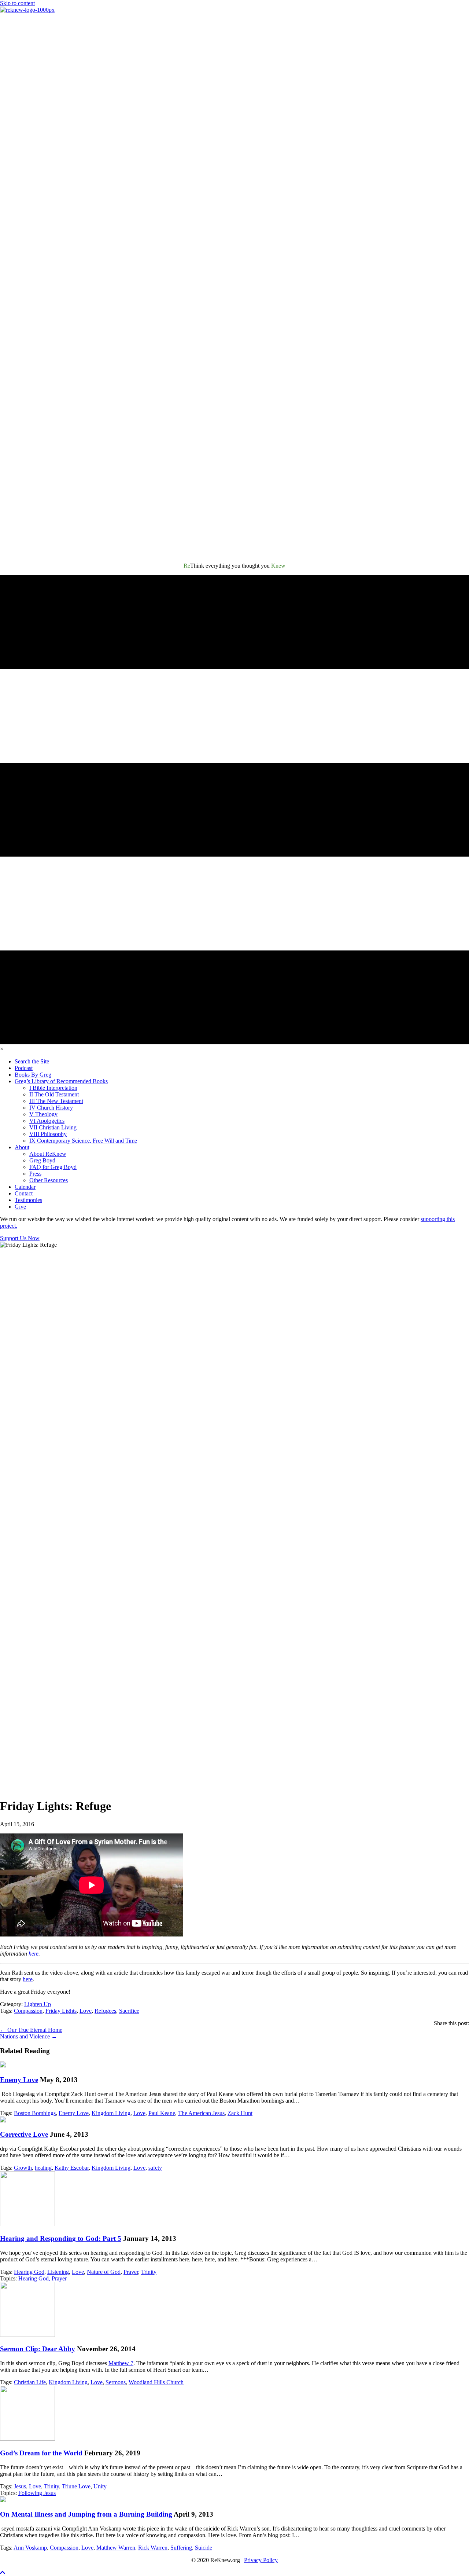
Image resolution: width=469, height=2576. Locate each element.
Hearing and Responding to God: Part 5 (61, 2238)
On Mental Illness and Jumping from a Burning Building (86, 2514)
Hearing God (29, 2272)
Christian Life (30, 2382)
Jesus (20, 2486)
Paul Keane (162, 2113)
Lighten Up (38, 2004)
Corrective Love (24, 2134)
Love (86, 2011)
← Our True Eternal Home (31, 2030)
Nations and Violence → (29, 2036)
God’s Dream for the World (41, 2453)
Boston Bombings (35, 2113)
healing (43, 2168)
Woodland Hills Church (156, 2382)
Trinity (149, 2272)
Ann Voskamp (30, 2548)
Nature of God (104, 2272)
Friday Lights (61, 2011)
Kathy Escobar (72, 2168)
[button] (3, 2573)
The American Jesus (201, 2113)
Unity (100, 2486)
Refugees (105, 2011)
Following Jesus (37, 2493)
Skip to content (17, 3)
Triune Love (76, 2486)
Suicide (204, 2548)
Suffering (181, 2548)
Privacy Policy (261, 2560)
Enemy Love (19, 2080)
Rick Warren (153, 2548)
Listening (58, 2272)
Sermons (116, 2382)
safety (155, 2168)
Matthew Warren (116, 2548)
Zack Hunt (240, 2113)
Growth (23, 2168)
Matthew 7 (121, 2363)
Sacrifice (129, 2011)
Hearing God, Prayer (43, 2278)
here (34, 1954)
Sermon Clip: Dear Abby (38, 2349)
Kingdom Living (111, 2113)
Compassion (28, 2011)
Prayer (131, 2272)
